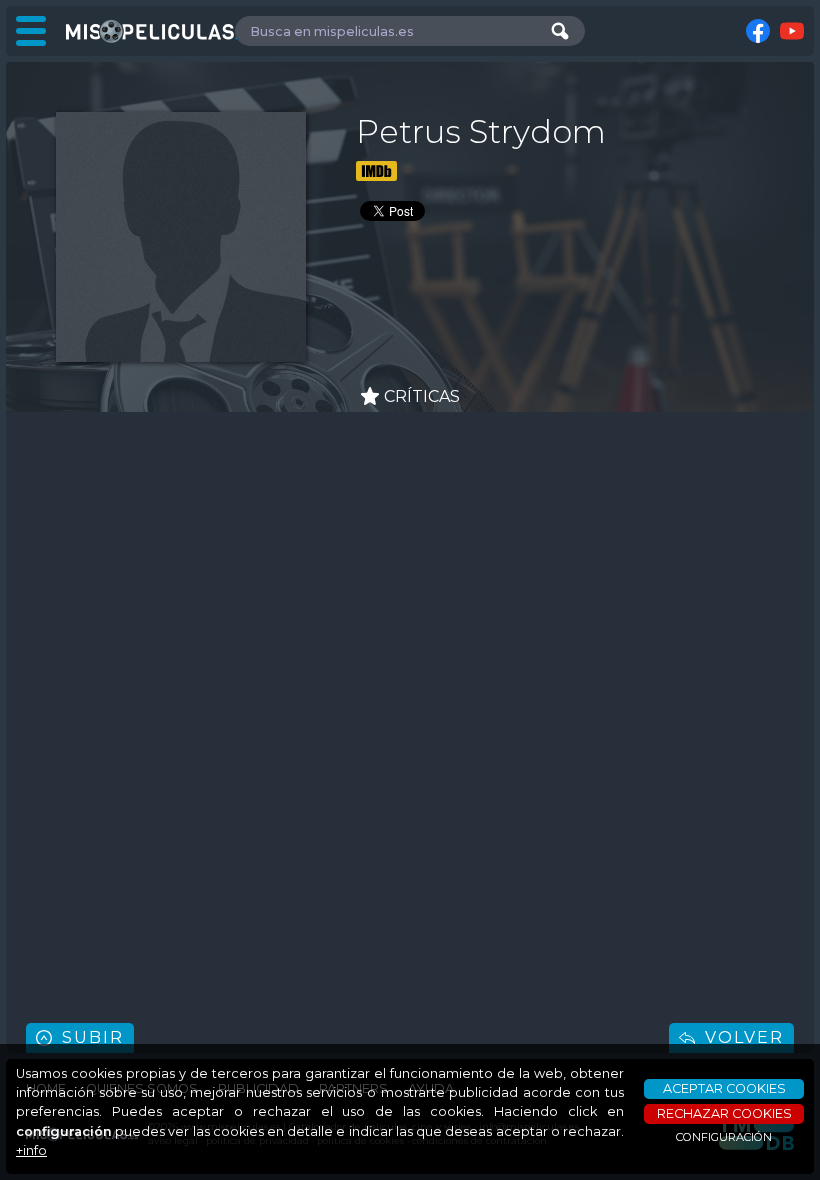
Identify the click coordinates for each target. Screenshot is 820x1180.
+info (31, 1150)
